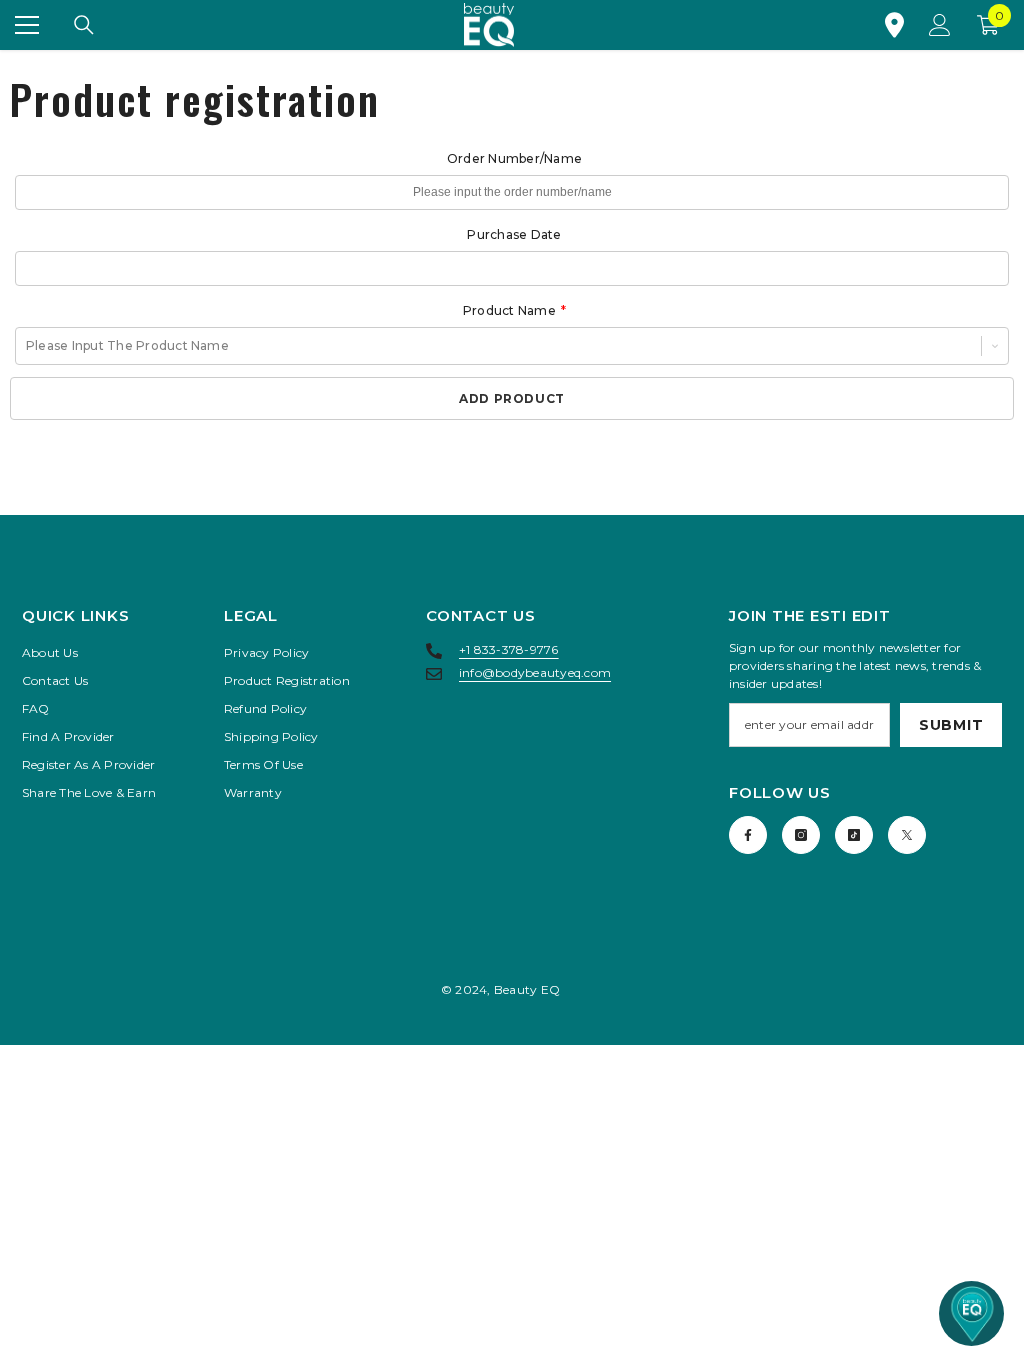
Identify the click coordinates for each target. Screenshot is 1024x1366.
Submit (951, 725)
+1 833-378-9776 (509, 649)
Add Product (512, 398)
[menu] (27, 25)
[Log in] (940, 25)
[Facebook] (748, 835)
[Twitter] (907, 835)
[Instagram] (801, 835)
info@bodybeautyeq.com (535, 672)
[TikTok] (854, 835)
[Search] (84, 25)
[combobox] (27, 346)
